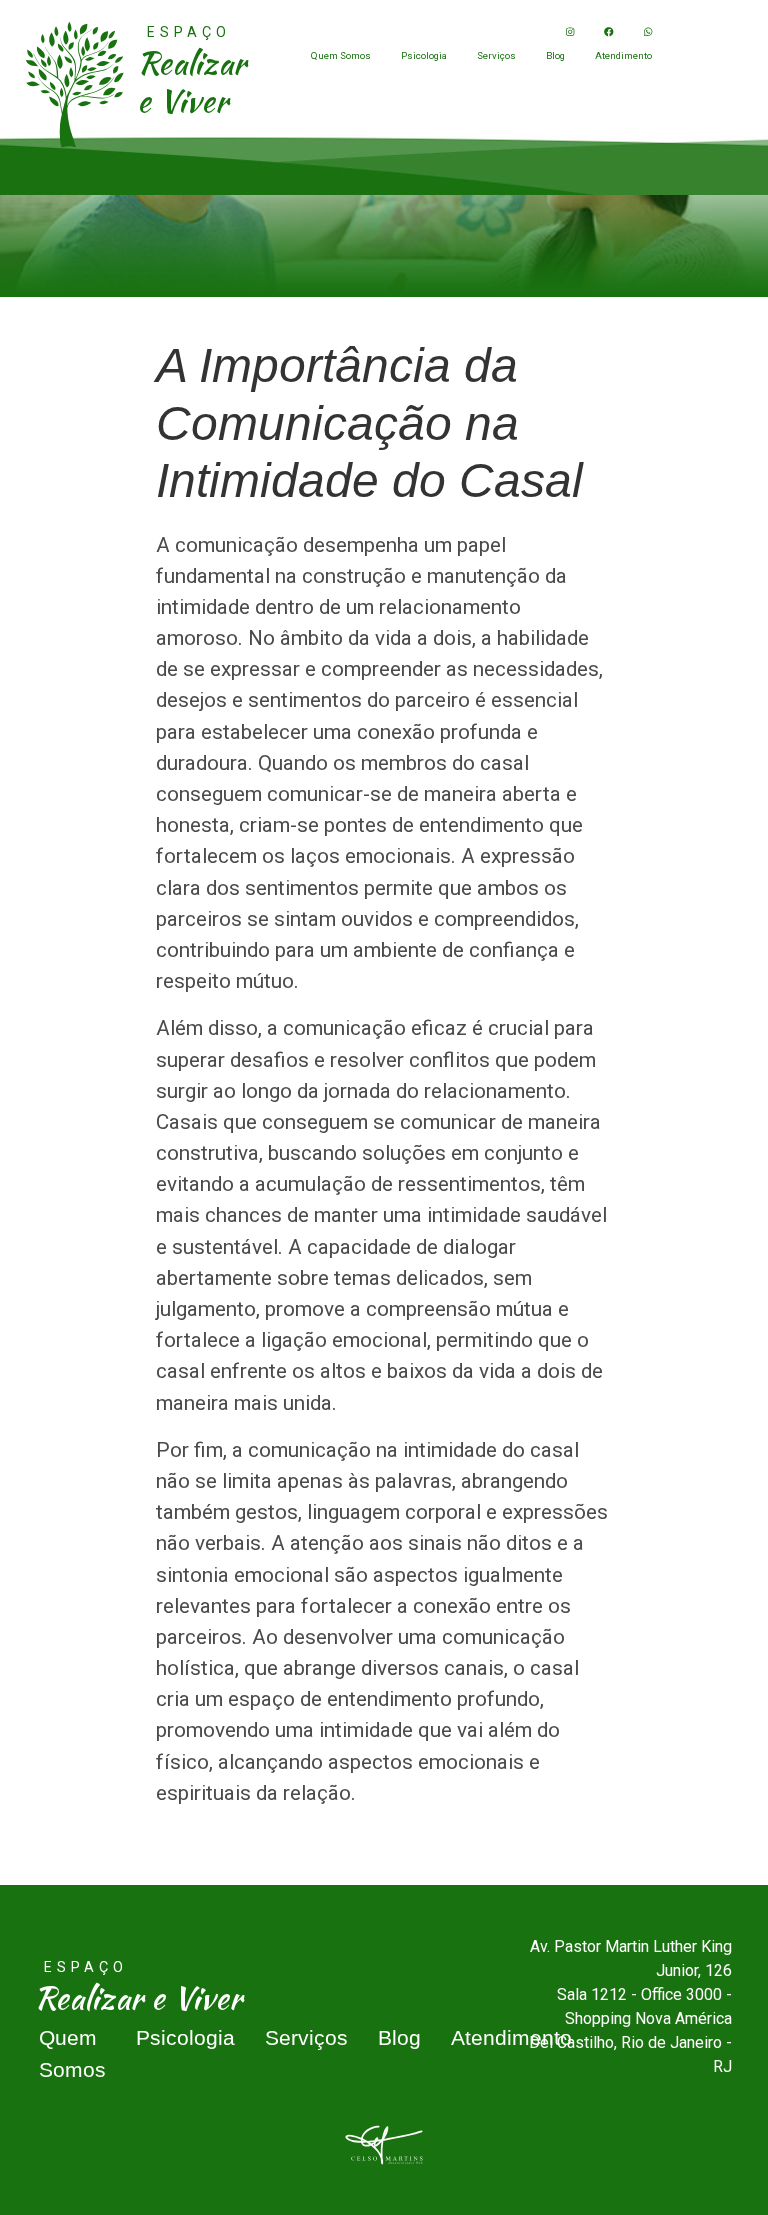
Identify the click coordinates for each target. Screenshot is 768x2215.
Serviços (496, 55)
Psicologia (424, 55)
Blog (555, 55)
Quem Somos (341, 55)
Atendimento (623, 55)
